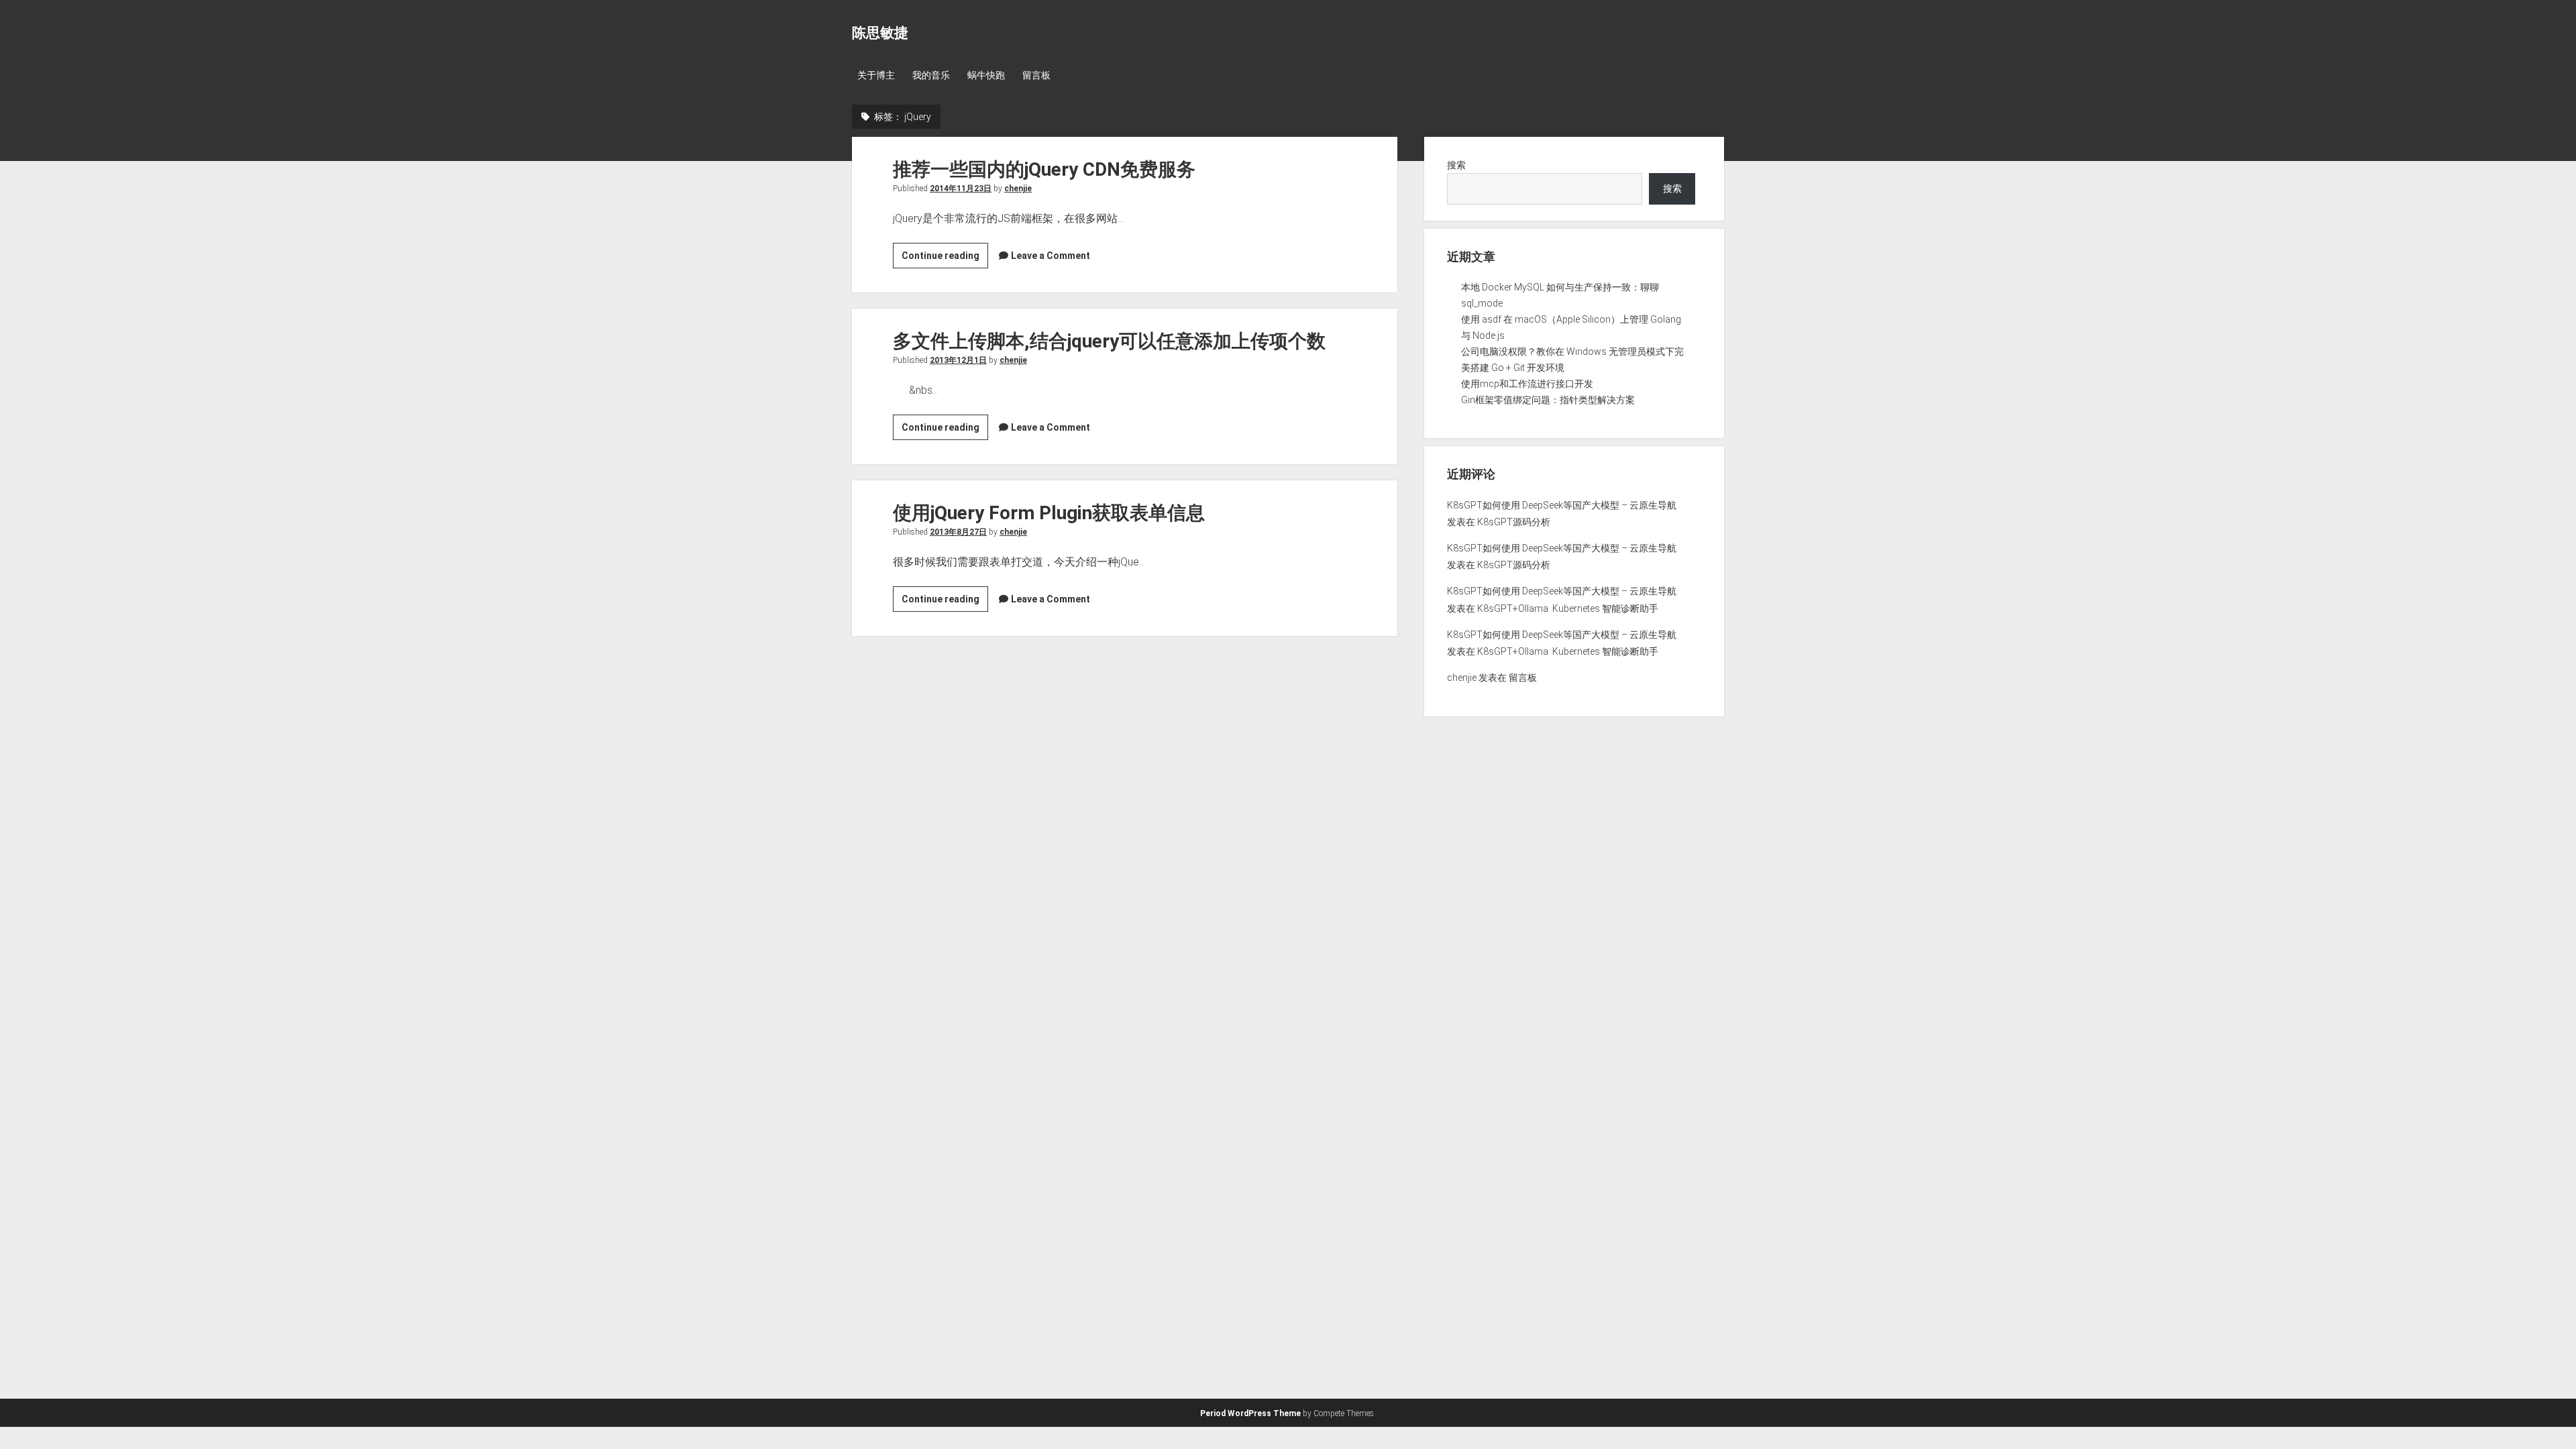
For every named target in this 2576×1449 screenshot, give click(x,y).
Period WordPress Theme (1250, 1413)
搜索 (1456, 165)
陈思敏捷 (880, 33)
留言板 (1036, 75)
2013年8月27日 (958, 532)
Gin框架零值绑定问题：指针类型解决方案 (1548, 400)
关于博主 (876, 75)
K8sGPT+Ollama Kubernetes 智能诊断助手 (1568, 608)
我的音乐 (931, 75)
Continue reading (945, 259)
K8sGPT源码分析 (1514, 522)
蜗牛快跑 (986, 75)
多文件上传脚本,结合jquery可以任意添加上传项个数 (1109, 341)
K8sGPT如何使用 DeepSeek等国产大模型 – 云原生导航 (1562, 505)
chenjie (1018, 189)
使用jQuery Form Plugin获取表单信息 (1049, 513)
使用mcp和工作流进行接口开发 (1527, 384)
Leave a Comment (1051, 256)
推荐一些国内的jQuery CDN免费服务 (1044, 169)
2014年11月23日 (961, 189)
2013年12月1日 (958, 360)
